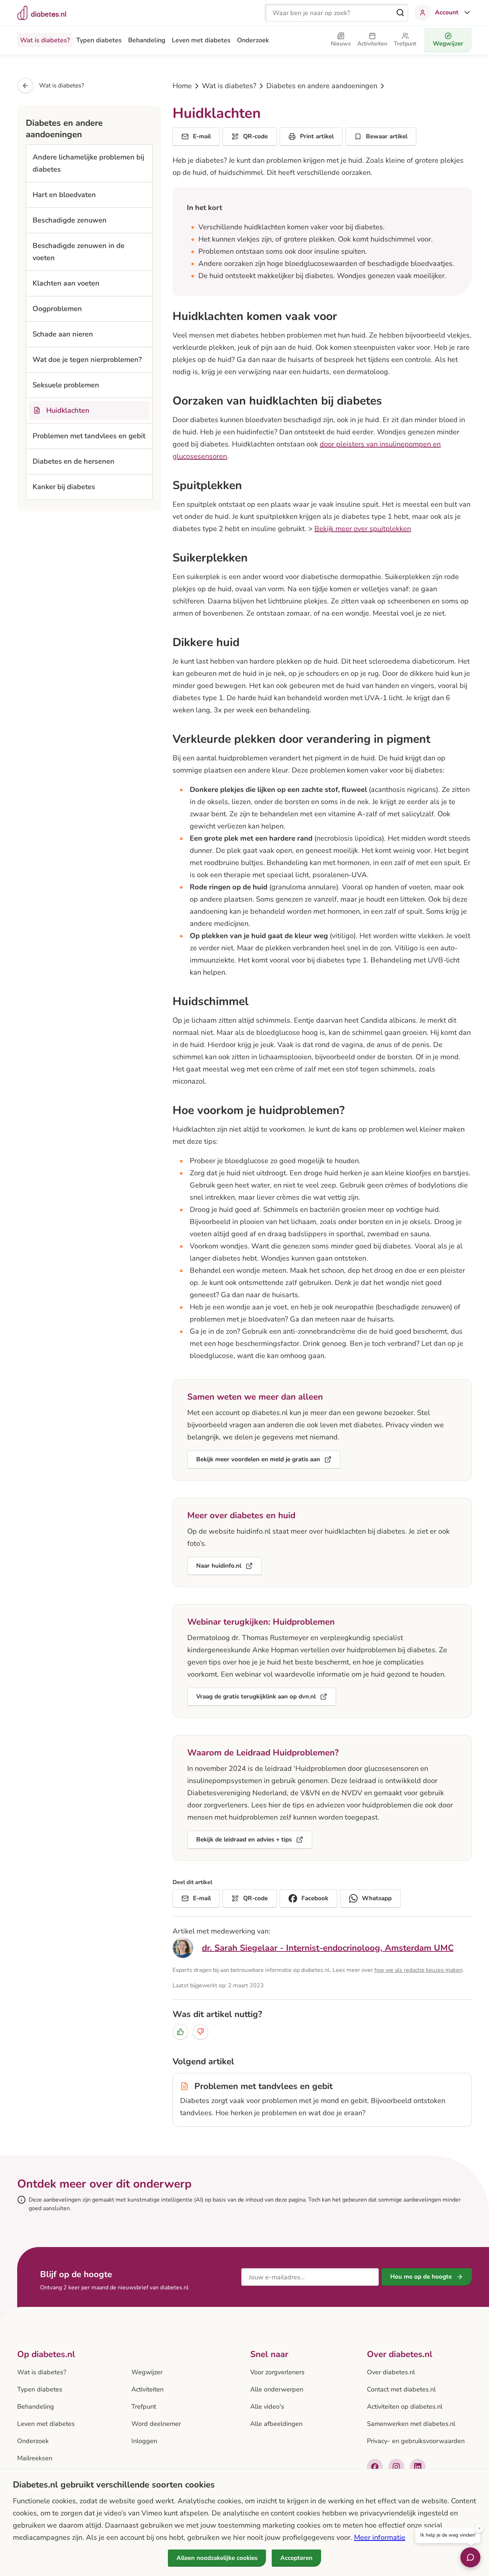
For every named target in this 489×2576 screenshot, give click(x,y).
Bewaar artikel (387, 136)
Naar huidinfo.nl (219, 1566)
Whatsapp (377, 1898)
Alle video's (267, 2407)
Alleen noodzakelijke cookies (217, 2558)
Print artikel (317, 136)
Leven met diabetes (201, 40)
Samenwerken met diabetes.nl (411, 2424)
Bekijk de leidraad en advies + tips (244, 1839)
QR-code (255, 136)
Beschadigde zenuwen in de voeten (79, 252)
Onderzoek (253, 40)
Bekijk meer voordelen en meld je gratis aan (258, 1459)
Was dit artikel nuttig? (217, 2014)
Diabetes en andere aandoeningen (322, 86)
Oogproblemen (57, 309)
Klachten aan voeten (66, 283)
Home (182, 86)
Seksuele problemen (66, 385)
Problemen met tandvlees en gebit (89, 436)
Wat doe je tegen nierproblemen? (87, 360)
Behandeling (147, 40)
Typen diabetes (99, 40)
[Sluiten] (479, 2529)
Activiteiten (147, 2389)
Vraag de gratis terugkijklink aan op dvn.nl (256, 1696)
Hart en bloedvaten (64, 195)
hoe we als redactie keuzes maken (418, 1970)
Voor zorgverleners (277, 2372)
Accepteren (296, 2558)
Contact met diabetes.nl (401, 2389)
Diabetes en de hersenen (74, 461)
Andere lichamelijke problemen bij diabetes (88, 163)
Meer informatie (380, 2537)
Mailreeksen (35, 2458)
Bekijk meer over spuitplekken (363, 529)
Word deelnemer (156, 2424)
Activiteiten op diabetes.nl (405, 2407)
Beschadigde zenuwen (70, 220)
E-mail (202, 136)
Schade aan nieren (63, 334)
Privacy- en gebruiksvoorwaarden (416, 2441)
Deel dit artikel (192, 1882)
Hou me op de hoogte (421, 2277)
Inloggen (144, 2441)
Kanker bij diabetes (64, 487)
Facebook (315, 1898)
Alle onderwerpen (277, 2389)
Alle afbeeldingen (276, 2424)
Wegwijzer (147, 2372)
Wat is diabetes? (45, 40)
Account (447, 12)
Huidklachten (68, 410)
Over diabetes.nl (391, 2372)
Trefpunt (144, 2407)
